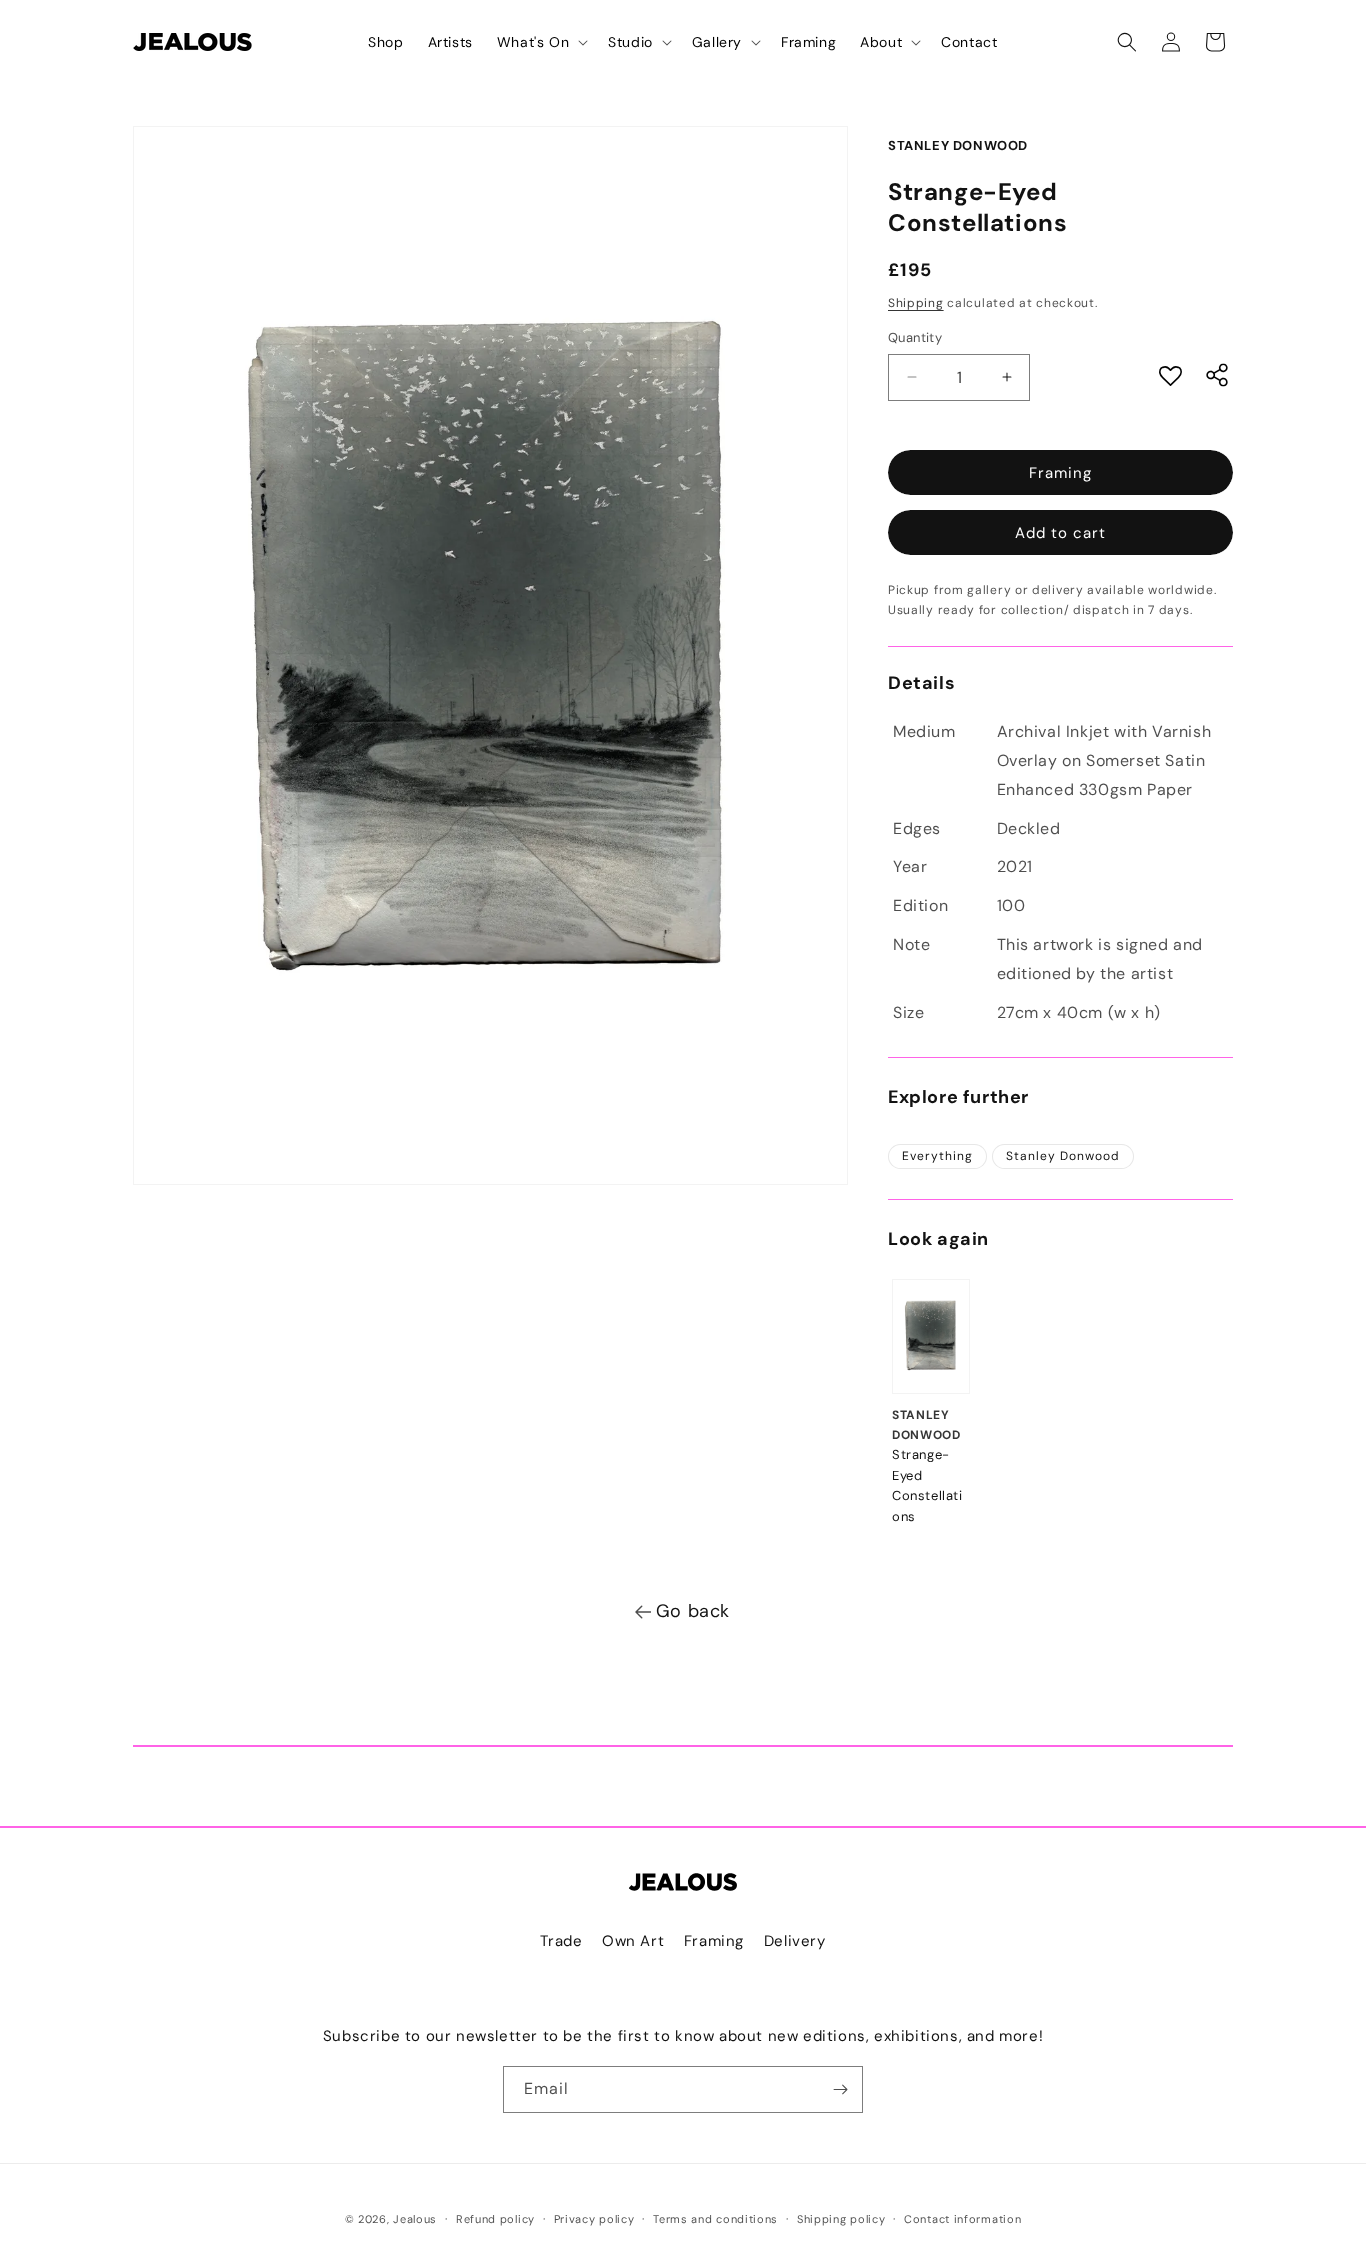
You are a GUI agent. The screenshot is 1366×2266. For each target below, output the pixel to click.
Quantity (915, 337)
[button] (540, 42)
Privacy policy (594, 2219)
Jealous (415, 2219)
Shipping (916, 303)
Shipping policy (841, 2219)
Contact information (962, 2219)
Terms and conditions (715, 2219)
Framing (1060, 473)
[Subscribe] (840, 2089)
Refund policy (495, 2219)
